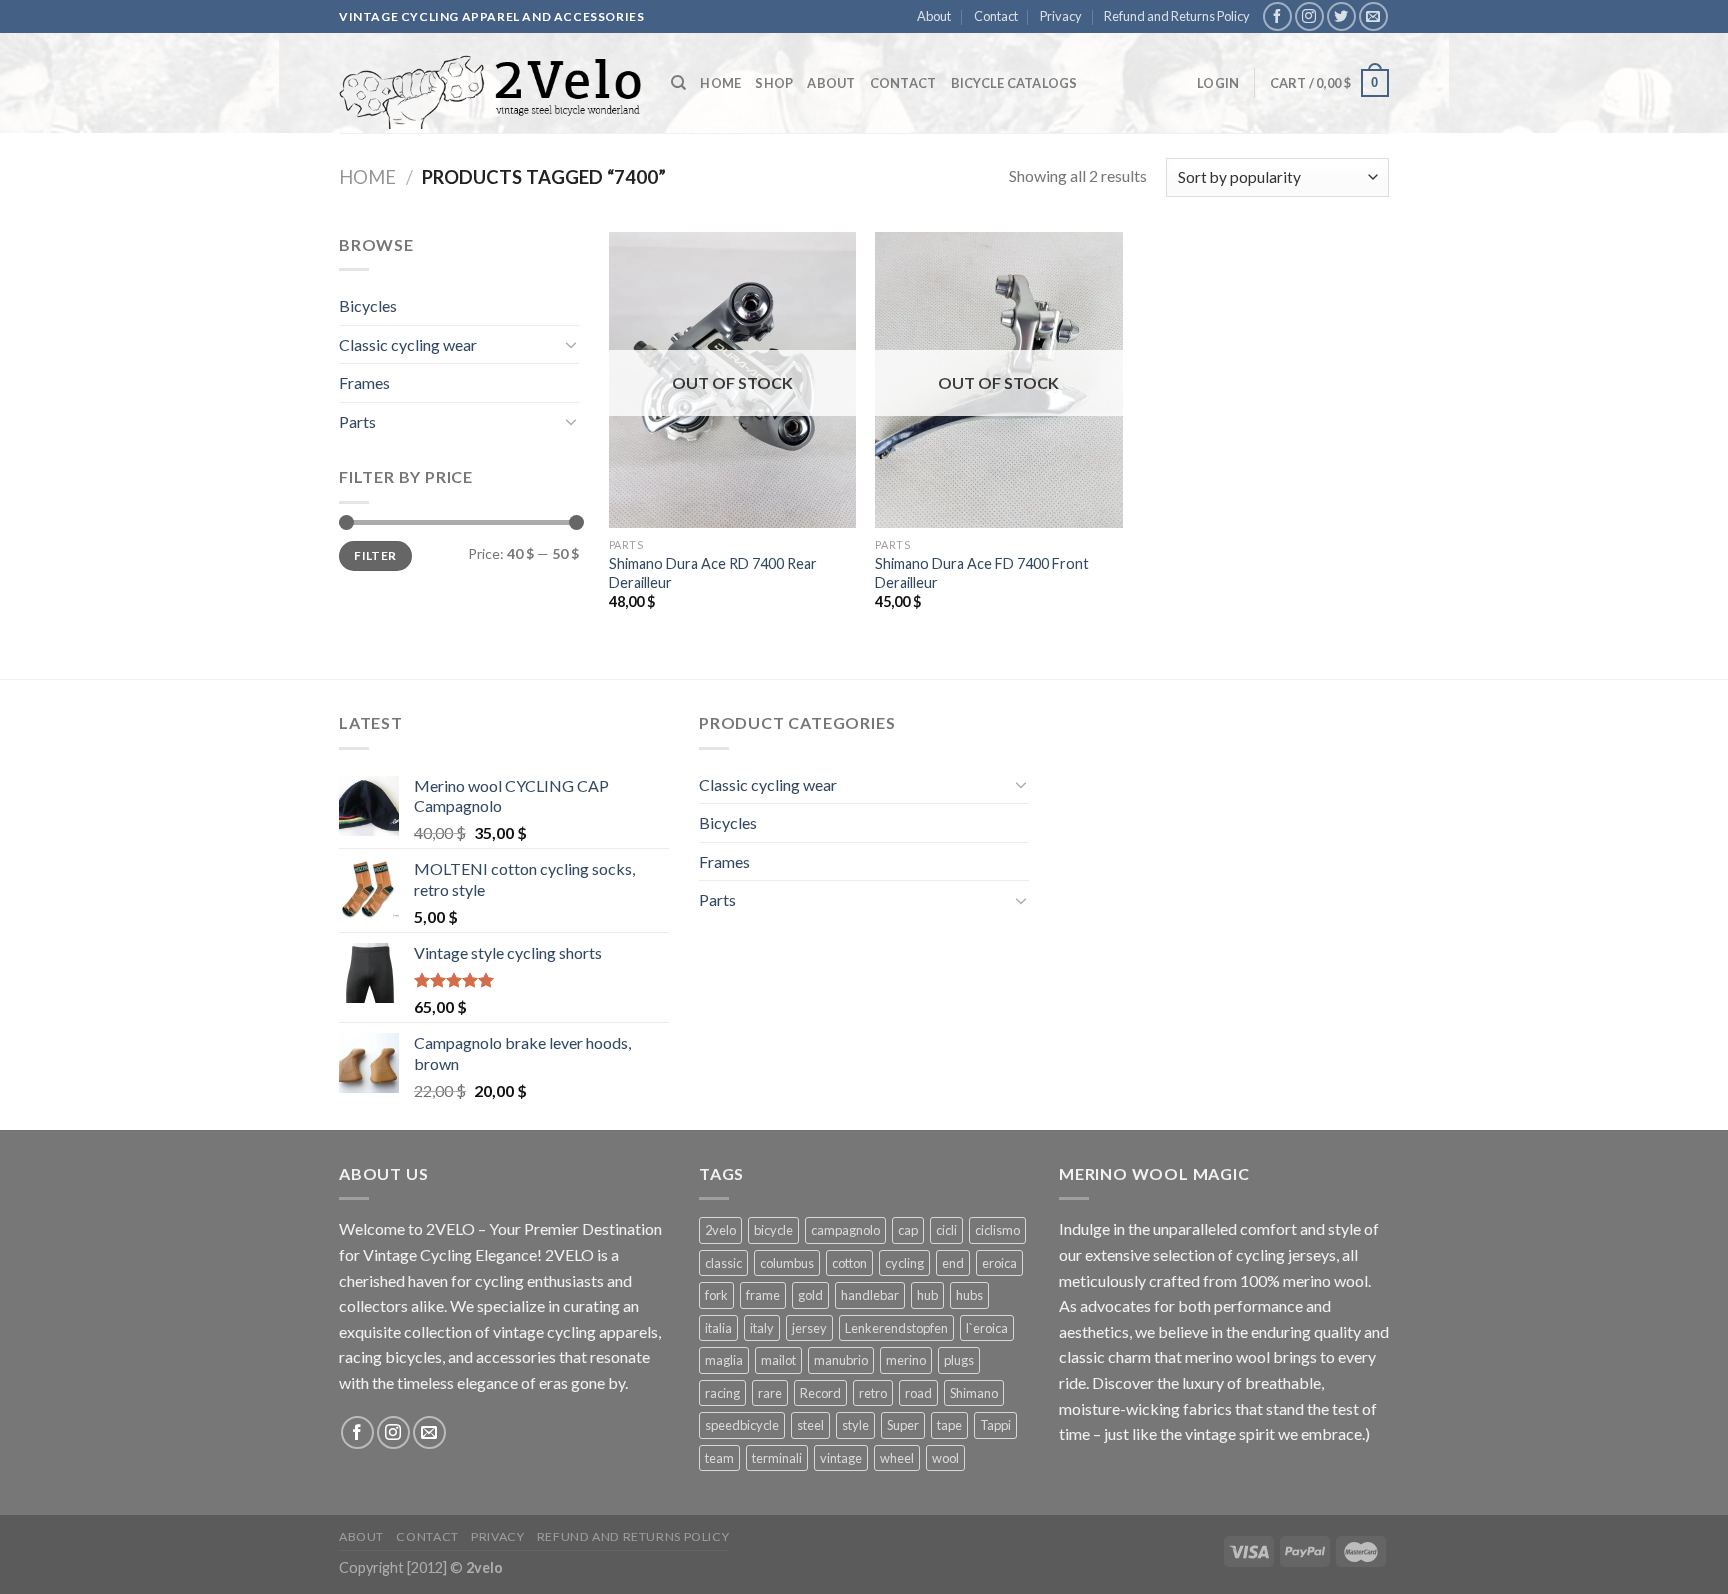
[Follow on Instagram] (1309, 16)
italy (762, 1328)
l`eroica (987, 1328)
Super (903, 1425)
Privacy (1061, 16)
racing (722, 1393)
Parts (357, 421)
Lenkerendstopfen (896, 1328)
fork (716, 1295)
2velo (720, 1230)
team (719, 1458)
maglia (724, 1360)
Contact (996, 16)
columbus (787, 1263)
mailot (778, 1360)
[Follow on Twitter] (1341, 16)
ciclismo (997, 1230)
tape (949, 1425)
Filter (375, 555)
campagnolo (845, 1230)
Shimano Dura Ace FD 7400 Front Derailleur (982, 573)
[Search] (678, 83)
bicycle (773, 1230)
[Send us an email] (1373, 16)
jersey (809, 1328)
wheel (897, 1458)
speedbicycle (742, 1425)
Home (720, 83)
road (918, 1393)
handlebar (870, 1295)
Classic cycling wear (408, 344)
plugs (959, 1360)
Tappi (995, 1425)
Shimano (974, 1393)
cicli (946, 1230)
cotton (849, 1263)
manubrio (841, 1360)
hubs (969, 1295)
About (934, 16)
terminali (777, 1458)
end (953, 1263)
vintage (841, 1458)
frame (763, 1295)
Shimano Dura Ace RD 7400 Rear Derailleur (713, 573)
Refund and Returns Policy (1177, 16)
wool (945, 1458)
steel (810, 1425)
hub (927, 1295)
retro (873, 1393)
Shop (774, 83)
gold (810, 1295)
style (855, 1425)
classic (723, 1263)
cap (908, 1230)
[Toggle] (571, 344)
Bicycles (368, 305)
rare (770, 1393)
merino (906, 1360)
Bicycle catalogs (1014, 83)
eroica (999, 1263)
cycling (904, 1263)
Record (820, 1393)
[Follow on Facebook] (1277, 16)
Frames (364, 382)
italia (718, 1328)
